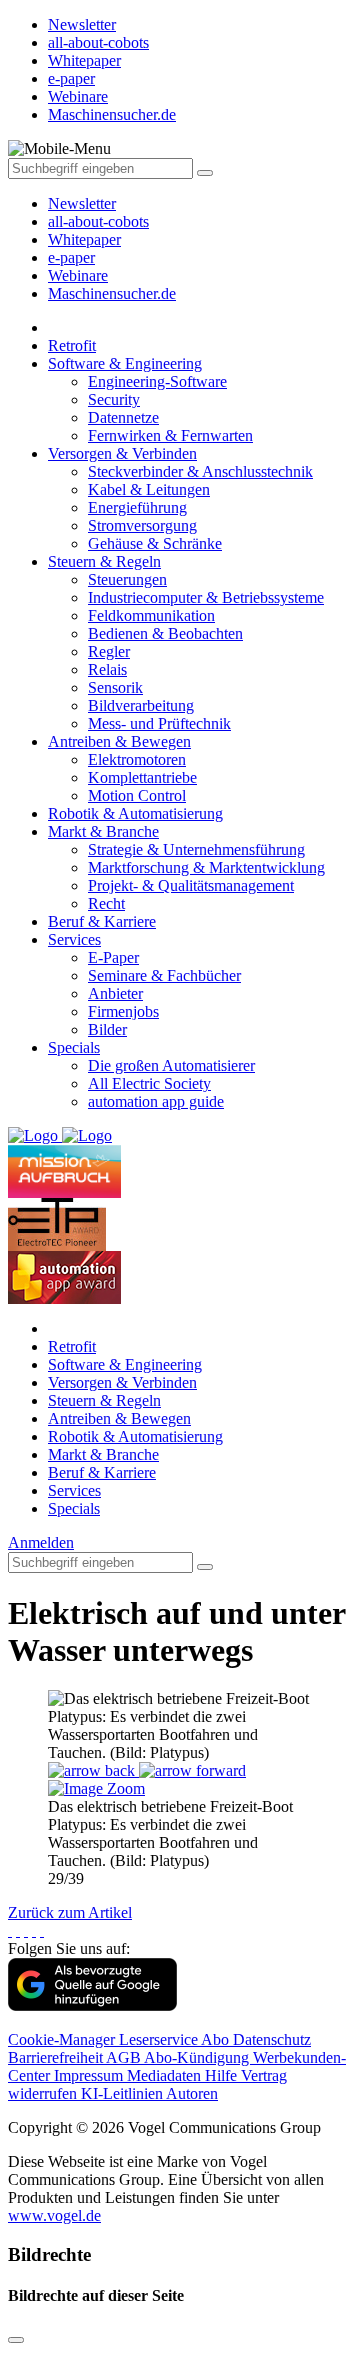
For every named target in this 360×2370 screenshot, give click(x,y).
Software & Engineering (125, 363)
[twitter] (18, 1930)
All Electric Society (149, 1083)
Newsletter (82, 203)
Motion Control (137, 795)
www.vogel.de (54, 2215)
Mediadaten (166, 2075)
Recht (106, 903)
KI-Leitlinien (123, 2093)
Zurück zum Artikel (70, 1912)
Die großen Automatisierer (171, 1065)
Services (74, 939)
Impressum (90, 2075)
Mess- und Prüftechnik (159, 723)
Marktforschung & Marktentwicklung (206, 867)
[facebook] (10, 1930)
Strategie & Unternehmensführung (196, 849)
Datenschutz (272, 2039)
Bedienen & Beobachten (165, 633)
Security (114, 399)
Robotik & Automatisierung (135, 813)
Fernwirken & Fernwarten (170, 435)
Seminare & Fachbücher (164, 975)
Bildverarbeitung (141, 705)
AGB (125, 2057)
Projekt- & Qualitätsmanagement (191, 885)
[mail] (42, 1930)
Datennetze (123, 417)
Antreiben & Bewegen (119, 741)
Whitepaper (84, 239)
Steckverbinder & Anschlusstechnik (200, 471)
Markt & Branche (103, 831)
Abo (217, 2039)
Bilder (107, 1029)
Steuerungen (127, 579)
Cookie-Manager (63, 2039)
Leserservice (160, 2039)
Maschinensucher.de (112, 293)
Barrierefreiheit (57, 2057)
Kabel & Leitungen (149, 489)
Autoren (192, 2093)
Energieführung (137, 507)
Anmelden (41, 1542)
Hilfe (223, 2075)
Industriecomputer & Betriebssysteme (206, 597)
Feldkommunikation (151, 615)
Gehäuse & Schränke (155, 543)
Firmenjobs (123, 1011)
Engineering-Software (157, 381)
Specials (74, 1047)
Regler (109, 651)
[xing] (26, 1930)
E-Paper (113, 957)
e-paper (71, 257)
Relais (107, 669)
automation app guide (156, 1101)
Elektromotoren (137, 759)
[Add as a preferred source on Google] (92, 2005)
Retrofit (72, 345)
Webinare (78, 275)
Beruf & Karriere (102, 921)
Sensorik (115, 687)
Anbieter (115, 993)
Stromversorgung (142, 525)
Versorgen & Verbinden (122, 453)
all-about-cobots (98, 221)
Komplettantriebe (142, 777)
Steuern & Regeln (104, 561)
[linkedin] (34, 1930)
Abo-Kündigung (198, 2057)
